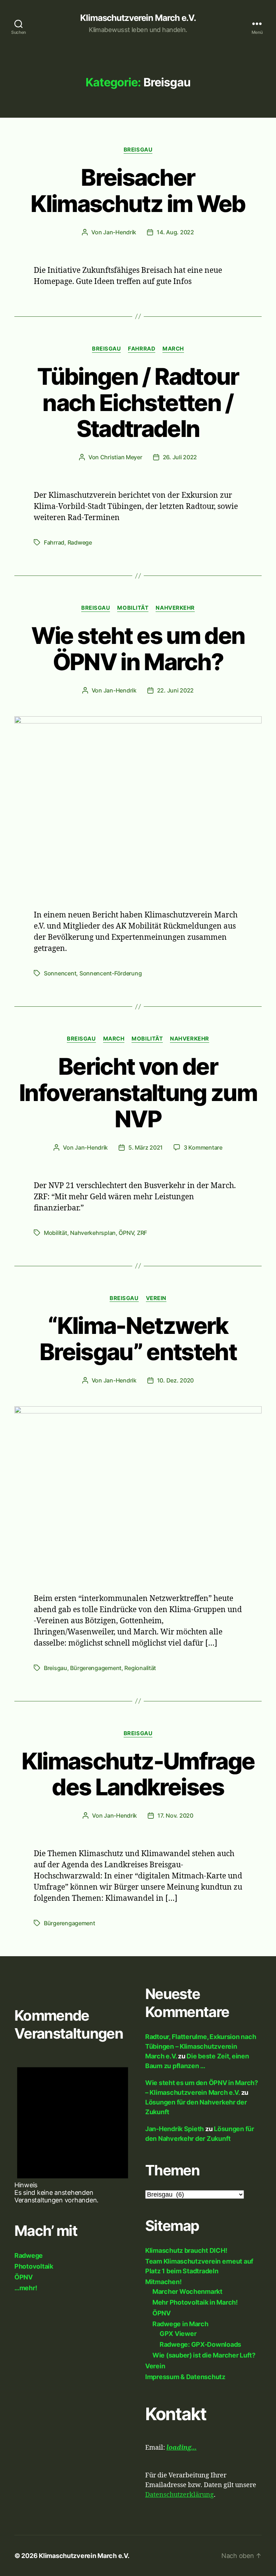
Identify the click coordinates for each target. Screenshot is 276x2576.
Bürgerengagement (96, 1668)
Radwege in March (180, 2324)
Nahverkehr (175, 608)
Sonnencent (60, 973)
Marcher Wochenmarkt (187, 2291)
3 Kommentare (203, 1147)
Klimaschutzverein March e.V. (138, 18)
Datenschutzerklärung (180, 2495)
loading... (181, 2448)
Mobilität (133, 608)
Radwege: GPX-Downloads (200, 2344)
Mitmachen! (163, 2282)
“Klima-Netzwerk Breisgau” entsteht (138, 1339)
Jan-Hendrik (120, 232)
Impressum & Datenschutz (185, 2377)
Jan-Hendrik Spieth (174, 2129)
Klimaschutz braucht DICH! (186, 2250)
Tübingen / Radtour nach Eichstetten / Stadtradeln (138, 403)
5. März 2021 (146, 1147)
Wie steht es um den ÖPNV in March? (138, 649)
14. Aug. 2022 (175, 232)
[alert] (73, 2129)
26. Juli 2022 (180, 457)
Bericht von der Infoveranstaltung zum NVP (138, 1093)
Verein (156, 1298)
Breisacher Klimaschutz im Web (138, 190)
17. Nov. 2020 (175, 1815)
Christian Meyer (121, 457)
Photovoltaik (34, 2266)
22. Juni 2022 (176, 690)
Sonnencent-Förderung (111, 973)
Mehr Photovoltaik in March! (195, 2302)
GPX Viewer (178, 2334)
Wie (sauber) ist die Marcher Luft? (204, 2355)
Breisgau (138, 150)
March (173, 349)
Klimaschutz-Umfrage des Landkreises (138, 1774)
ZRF (142, 1233)
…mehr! (26, 2288)
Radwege (80, 542)
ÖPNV (126, 1233)
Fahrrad (142, 349)
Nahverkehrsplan (93, 1233)
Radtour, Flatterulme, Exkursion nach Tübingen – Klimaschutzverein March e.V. (201, 2046)
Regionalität (140, 1668)
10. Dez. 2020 (176, 1380)
